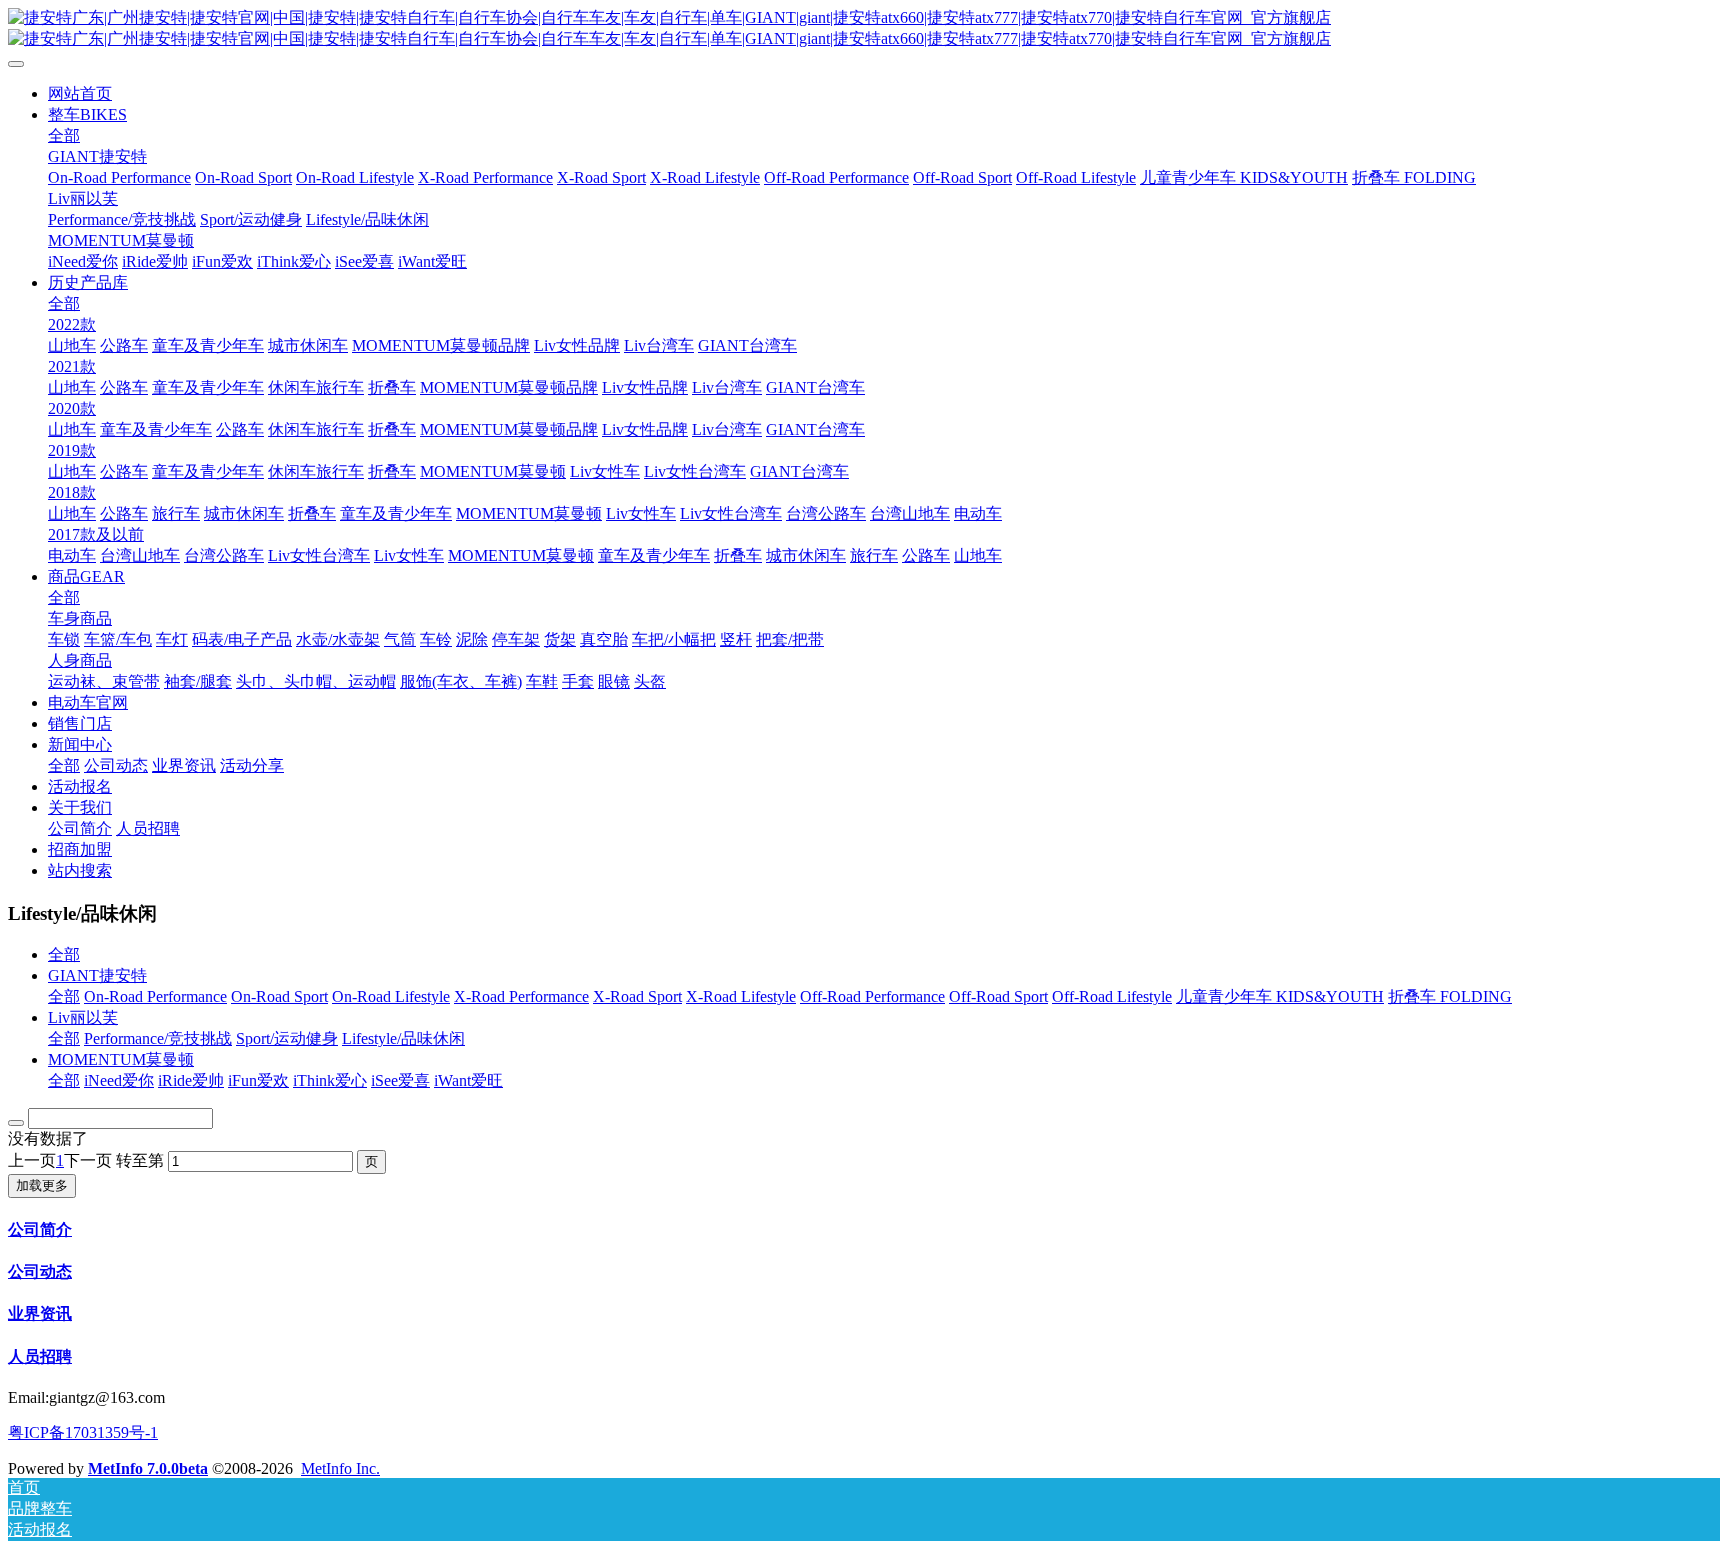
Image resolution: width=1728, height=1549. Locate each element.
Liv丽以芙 (83, 1017)
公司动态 (40, 1271)
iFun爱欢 (258, 1080)
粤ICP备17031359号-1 (83, 1432)
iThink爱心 (330, 1080)
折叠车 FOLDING (1450, 996)
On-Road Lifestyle (391, 996)
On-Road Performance (155, 996)
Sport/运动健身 (287, 1038)
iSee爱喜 (400, 1080)
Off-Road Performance (872, 996)
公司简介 (40, 1229)
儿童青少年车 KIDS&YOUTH (1280, 996)
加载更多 (42, 1185)
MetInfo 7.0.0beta (148, 1468)
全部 (64, 135)
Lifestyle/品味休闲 (403, 1038)
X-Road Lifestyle (741, 996)
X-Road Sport (637, 996)
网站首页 (80, 93)
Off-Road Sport (998, 996)
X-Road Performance (521, 996)
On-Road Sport (279, 996)
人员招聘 (40, 1356)
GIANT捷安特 (97, 975)
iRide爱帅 (191, 1080)
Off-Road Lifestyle (1112, 996)
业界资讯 (40, 1313)
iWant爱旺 (468, 1080)
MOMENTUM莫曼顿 (121, 1059)
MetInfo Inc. (340, 1468)
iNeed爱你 (119, 1080)
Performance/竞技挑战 (158, 1038)
